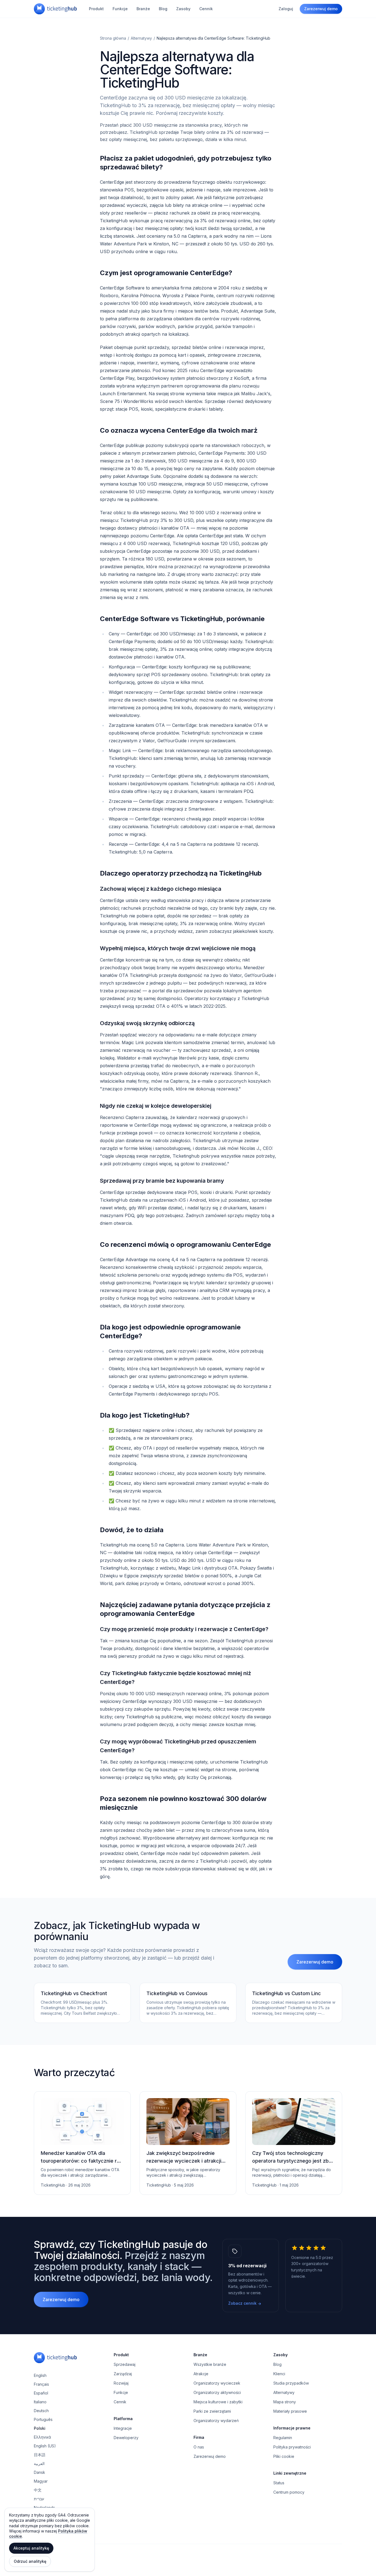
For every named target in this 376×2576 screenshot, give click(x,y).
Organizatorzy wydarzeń (216, 2421)
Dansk (39, 2472)
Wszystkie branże (210, 2364)
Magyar (41, 2481)
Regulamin (283, 2438)
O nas (199, 2447)
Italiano (40, 2402)
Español (41, 2393)
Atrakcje (201, 2374)
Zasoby (183, 9)
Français (41, 2384)
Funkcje (120, 9)
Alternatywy (141, 38)
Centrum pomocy (289, 2492)
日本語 (40, 2455)
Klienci (279, 2374)
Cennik (206, 9)
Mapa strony (285, 2402)
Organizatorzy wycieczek (217, 2383)
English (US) (45, 2446)
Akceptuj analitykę (31, 2548)
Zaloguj (286, 9)
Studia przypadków (291, 2383)
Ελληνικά (43, 2437)
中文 (38, 2490)
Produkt (96, 9)
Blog (163, 9)
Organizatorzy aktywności (217, 2392)
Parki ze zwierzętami (212, 2411)
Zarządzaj (123, 2374)
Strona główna (113, 38)
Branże (143, 9)
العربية (39, 2463)
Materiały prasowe (290, 2411)
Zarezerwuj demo (321, 9)
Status (279, 2483)
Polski (40, 2428)
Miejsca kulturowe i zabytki (218, 2402)
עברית (39, 2499)
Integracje (123, 2428)
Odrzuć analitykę (30, 2561)
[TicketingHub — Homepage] (55, 9)
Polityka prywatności (292, 2447)
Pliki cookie (284, 2456)
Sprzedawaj (125, 2364)
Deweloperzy (126, 2438)
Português (43, 2419)
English (40, 2375)
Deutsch (41, 2411)
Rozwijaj (121, 2383)
